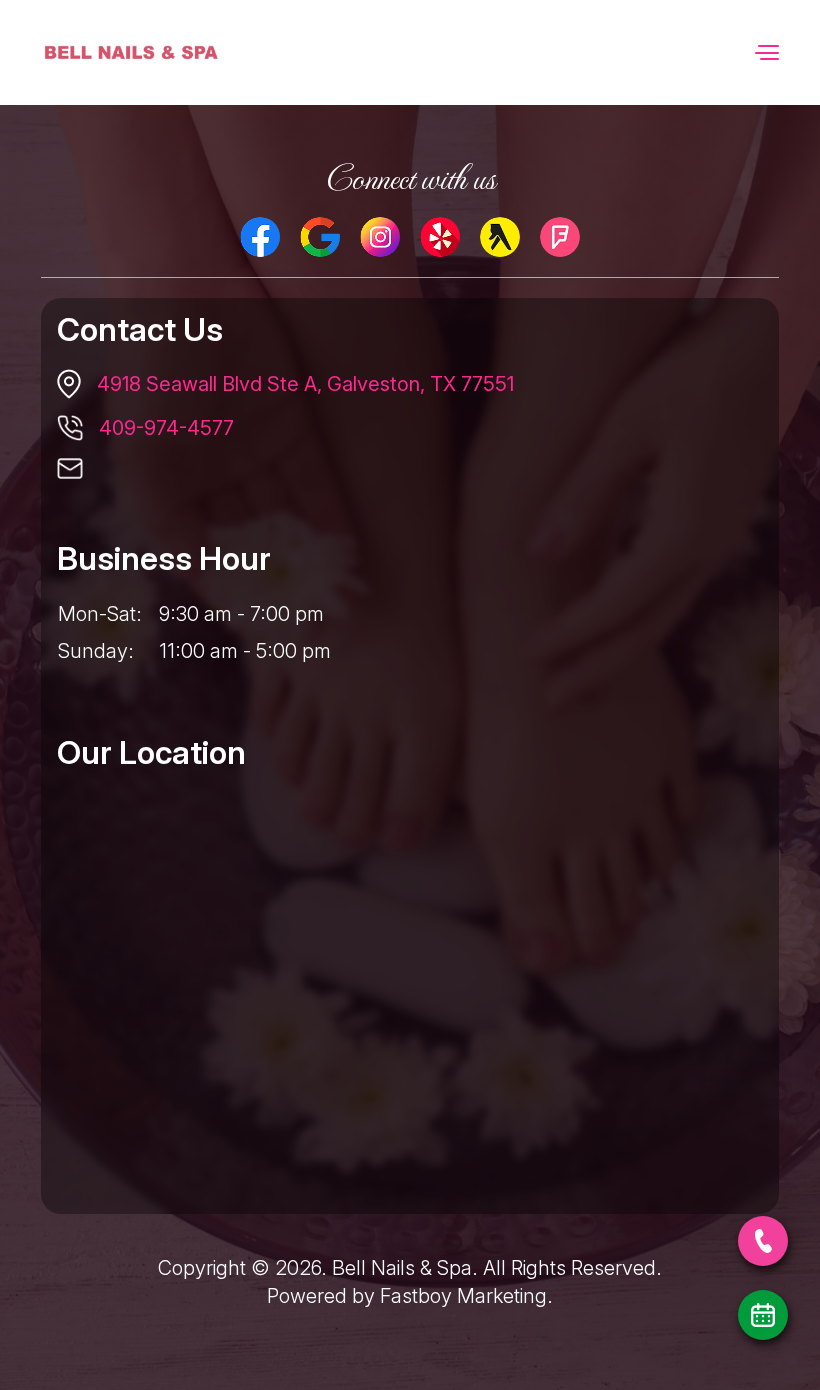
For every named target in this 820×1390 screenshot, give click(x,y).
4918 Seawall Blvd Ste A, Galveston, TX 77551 (305, 384)
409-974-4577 (166, 428)
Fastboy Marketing (463, 1296)
